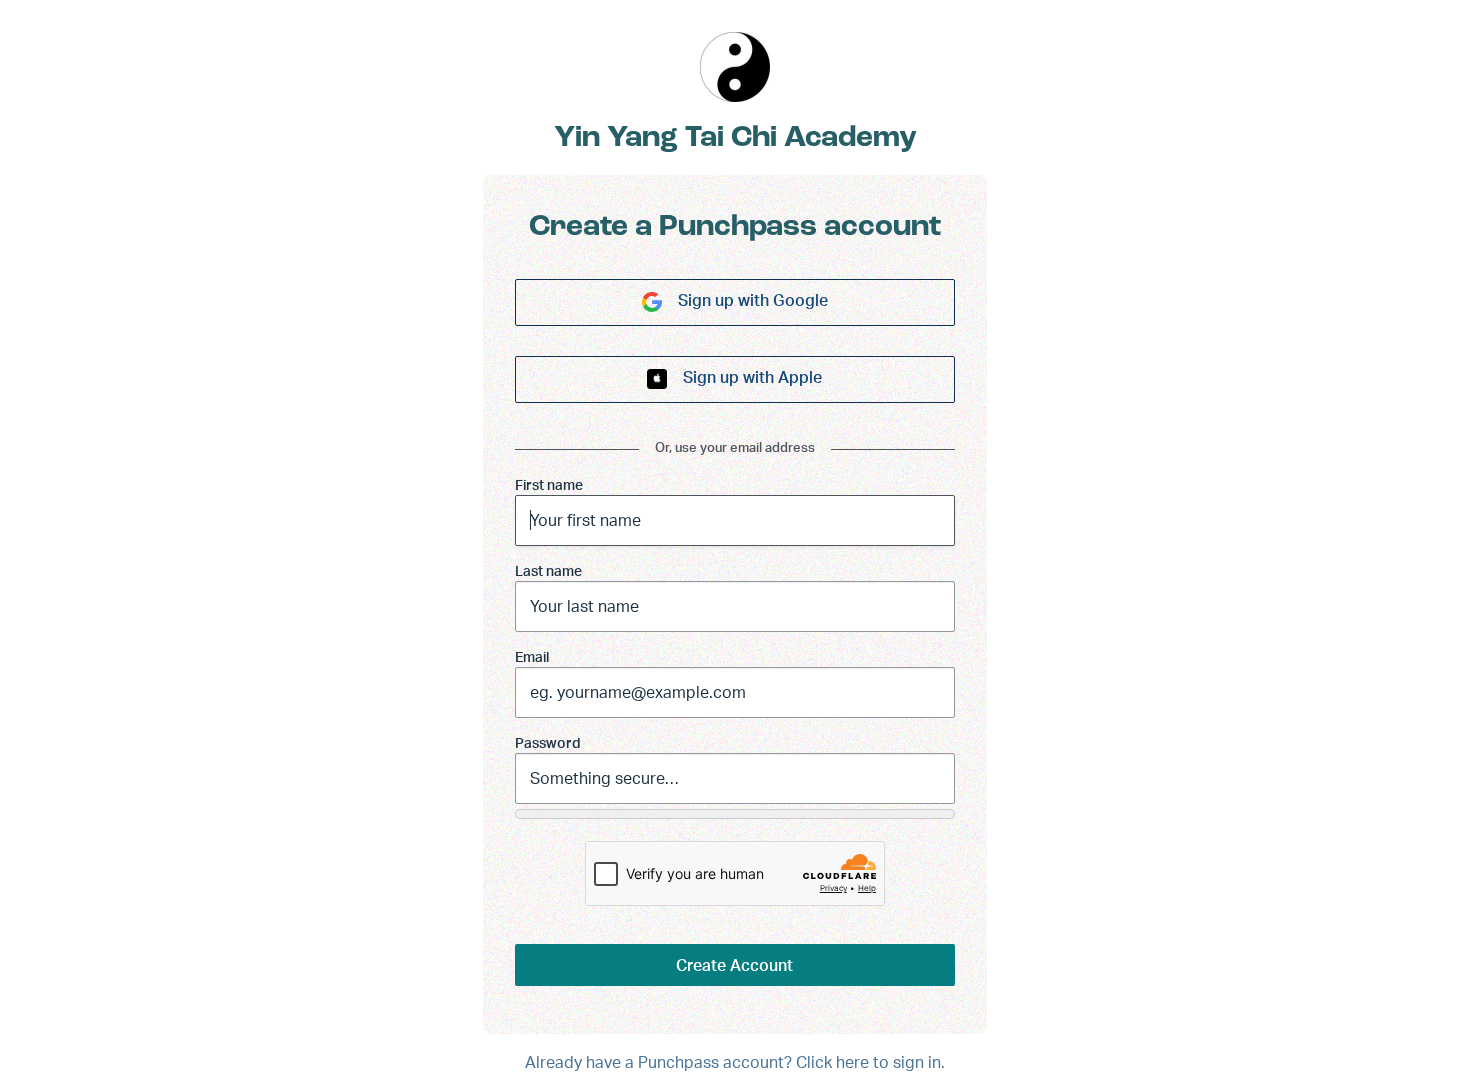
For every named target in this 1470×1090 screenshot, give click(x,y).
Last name (548, 570)
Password (548, 742)
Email (532, 656)
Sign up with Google (753, 300)
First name (549, 484)
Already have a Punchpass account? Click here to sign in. (735, 1062)
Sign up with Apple (752, 377)
